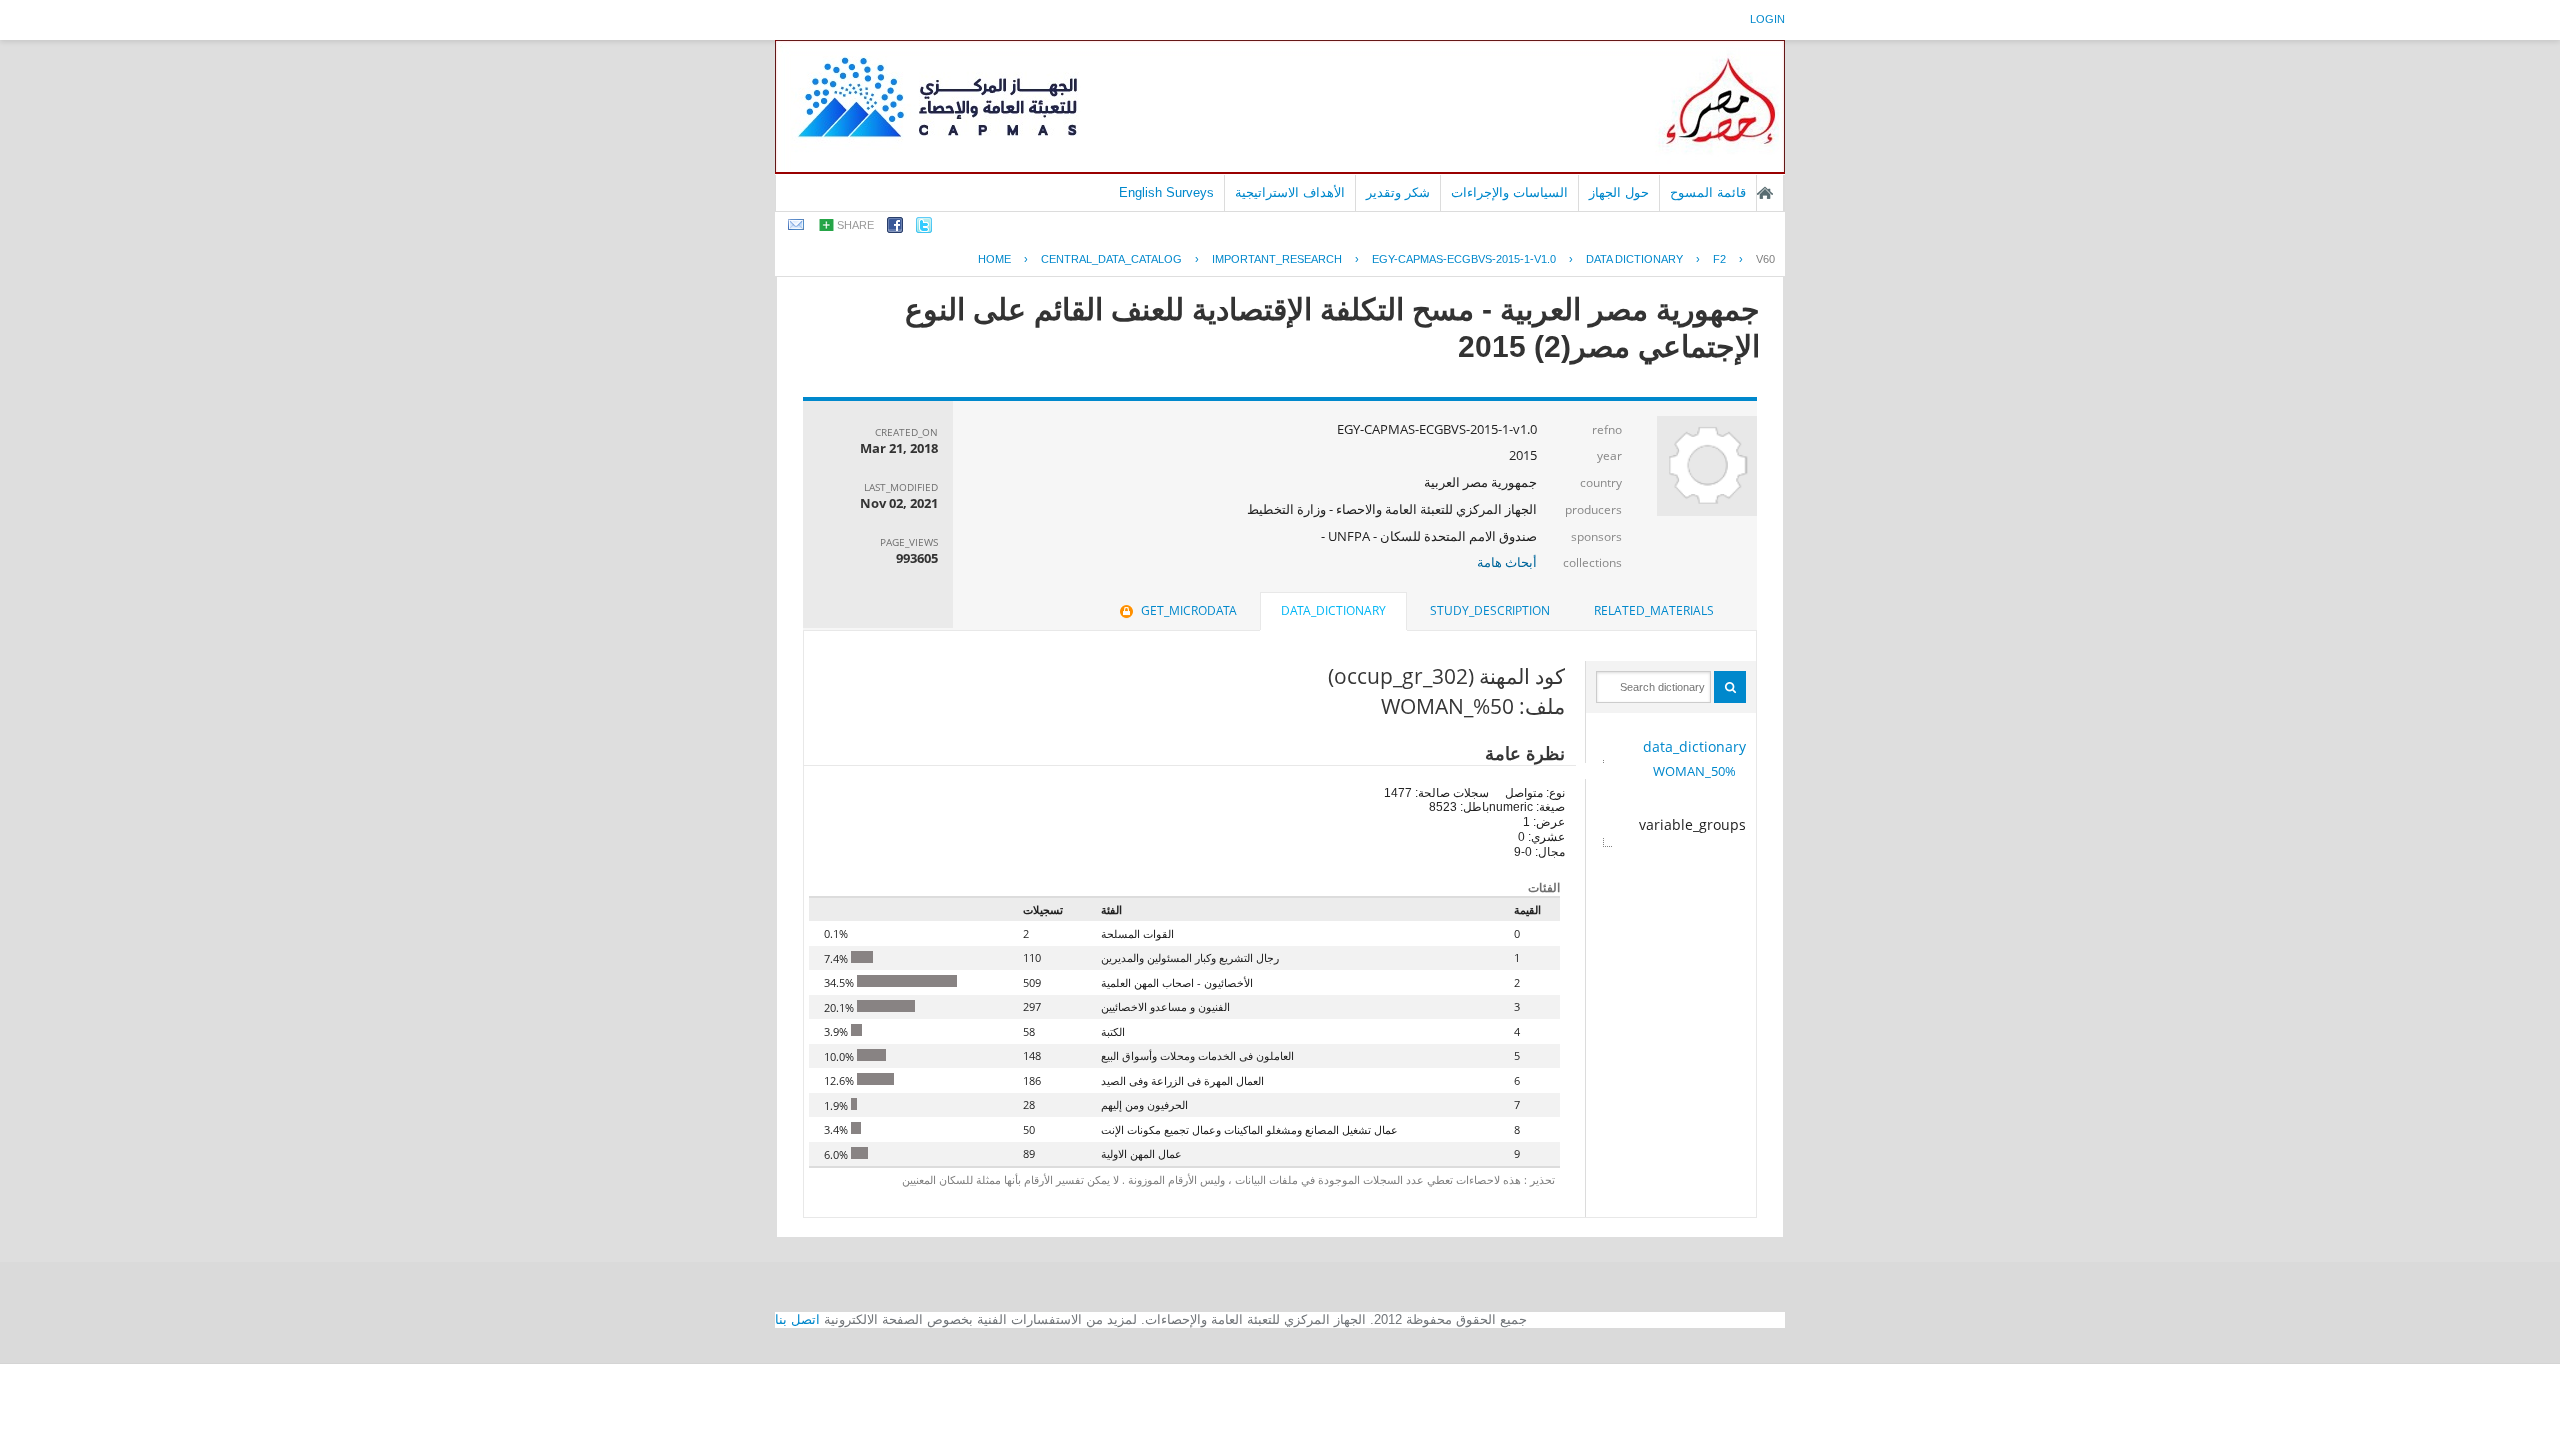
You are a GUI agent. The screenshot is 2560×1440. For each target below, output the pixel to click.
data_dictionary (1694, 746)
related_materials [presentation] (1654, 610)
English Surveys (1166, 192)
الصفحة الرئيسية (1765, 193)
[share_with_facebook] (895, 228)
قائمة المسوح (1708, 192)
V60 (1765, 259)
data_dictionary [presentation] (1333, 610)
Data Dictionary (1634, 259)
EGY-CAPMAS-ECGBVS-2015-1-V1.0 (1464, 259)
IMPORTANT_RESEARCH (1277, 259)
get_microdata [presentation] (1189, 610)
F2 (1719, 259)
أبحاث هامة (1507, 562)
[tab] (1654, 611)
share (855, 225)
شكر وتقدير (1398, 192)
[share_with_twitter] (924, 228)
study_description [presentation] (1490, 610)
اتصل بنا (797, 1319)
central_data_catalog (1111, 259)
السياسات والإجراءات (1509, 192)
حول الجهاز (1619, 192)
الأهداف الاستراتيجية (1290, 192)
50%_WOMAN (1694, 771)
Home (994, 259)
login (1767, 19)
